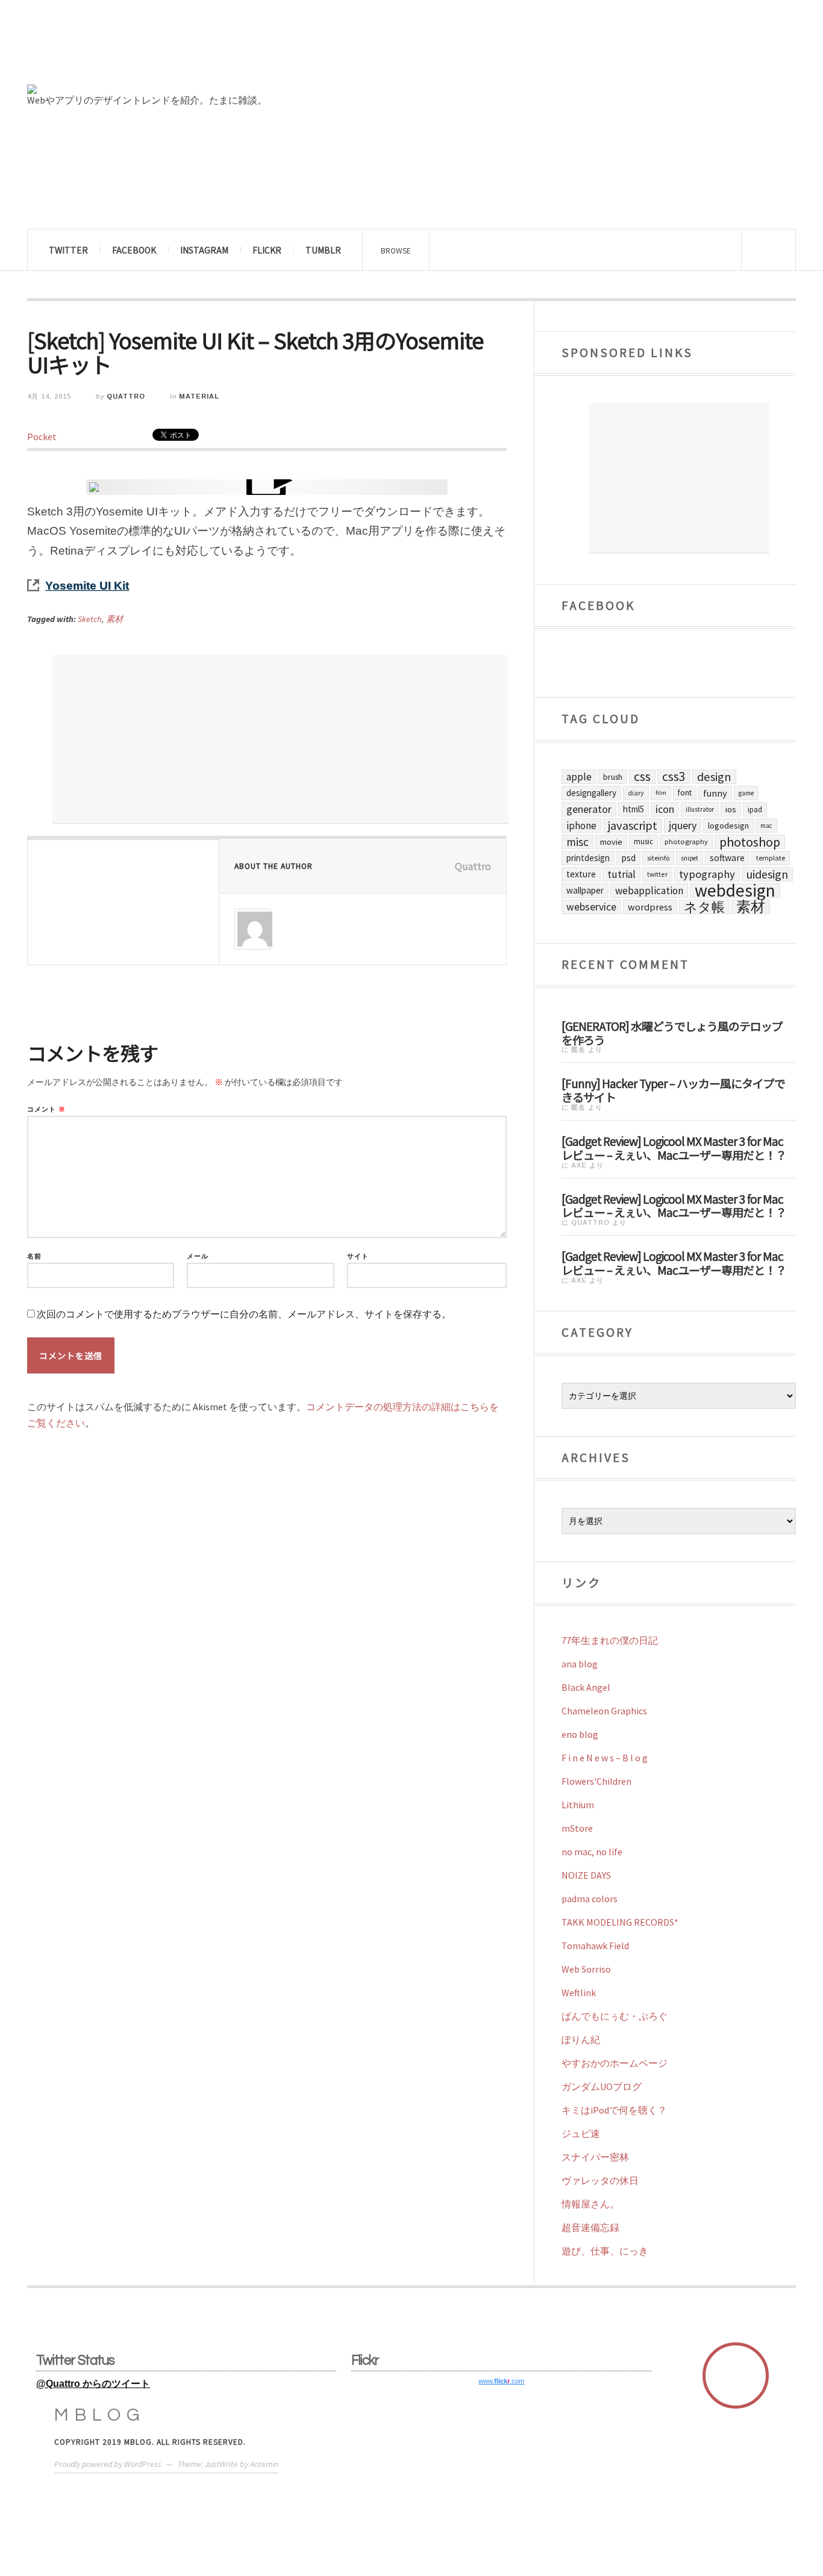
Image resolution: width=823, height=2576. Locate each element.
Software (727, 858)
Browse (396, 250)
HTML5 (634, 809)
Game (746, 793)
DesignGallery (591, 793)
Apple (579, 777)
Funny (715, 793)
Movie (611, 842)
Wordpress (650, 907)
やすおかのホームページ (615, 2063)
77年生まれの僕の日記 (610, 1640)
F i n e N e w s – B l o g (605, 1758)
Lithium (578, 1805)
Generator (589, 809)
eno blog (580, 1734)
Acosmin (264, 2464)
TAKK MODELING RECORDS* (620, 1922)
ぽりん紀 (581, 2039)
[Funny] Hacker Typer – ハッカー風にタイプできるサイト (673, 1090)
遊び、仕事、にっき (605, 2251)
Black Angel (586, 1687)
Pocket (42, 437)
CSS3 (674, 777)
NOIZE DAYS (586, 1875)
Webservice (591, 907)
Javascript (633, 826)
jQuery (683, 825)
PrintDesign (588, 858)
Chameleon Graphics (604, 1711)
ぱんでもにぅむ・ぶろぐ (615, 2016)
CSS (642, 777)
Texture (581, 874)
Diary (636, 793)
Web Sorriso (586, 1969)
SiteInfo (658, 858)
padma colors (590, 1899)
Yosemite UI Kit (87, 586)
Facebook (134, 250)
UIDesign (767, 874)
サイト (358, 1256)
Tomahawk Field (595, 1946)
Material (199, 396)
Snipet (690, 858)
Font (685, 793)
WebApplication (649, 891)
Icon (665, 809)
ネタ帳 (704, 907)
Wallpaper (585, 890)
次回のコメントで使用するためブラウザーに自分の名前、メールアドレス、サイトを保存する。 (244, 1314)
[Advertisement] (280, 739)
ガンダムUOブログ (602, 2086)
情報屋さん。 (590, 2204)
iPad (755, 809)
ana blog (580, 1664)
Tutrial (621, 874)
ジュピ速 (581, 2133)
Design (714, 777)
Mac (766, 826)
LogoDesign (728, 826)
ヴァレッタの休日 (600, 2180)
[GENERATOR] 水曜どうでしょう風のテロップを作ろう (672, 1032)
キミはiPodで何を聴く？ (614, 2110)
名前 (34, 1256)
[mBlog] (160, 47)
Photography (686, 842)
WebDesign (735, 891)
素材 (114, 619)
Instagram (204, 250)
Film (661, 793)
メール (198, 1256)
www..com (501, 2381)
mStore (577, 1828)
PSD (628, 858)
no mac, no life (592, 1852)
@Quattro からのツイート (93, 2384)
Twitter (68, 250)
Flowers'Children (596, 1781)
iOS (731, 809)
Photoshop (750, 842)
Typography (707, 874)
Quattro (126, 396)
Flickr (267, 250)
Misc (577, 842)
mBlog (100, 2415)
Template (771, 858)
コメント (46, 1109)
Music (643, 842)
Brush (613, 777)
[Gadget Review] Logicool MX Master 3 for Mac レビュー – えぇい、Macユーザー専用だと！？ (674, 1147)
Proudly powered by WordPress (108, 2464)
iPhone (581, 826)
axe (579, 1165)
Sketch (90, 619)
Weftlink (579, 1993)
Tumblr (323, 250)
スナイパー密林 (595, 2157)
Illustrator (700, 809)
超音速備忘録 (590, 2227)
